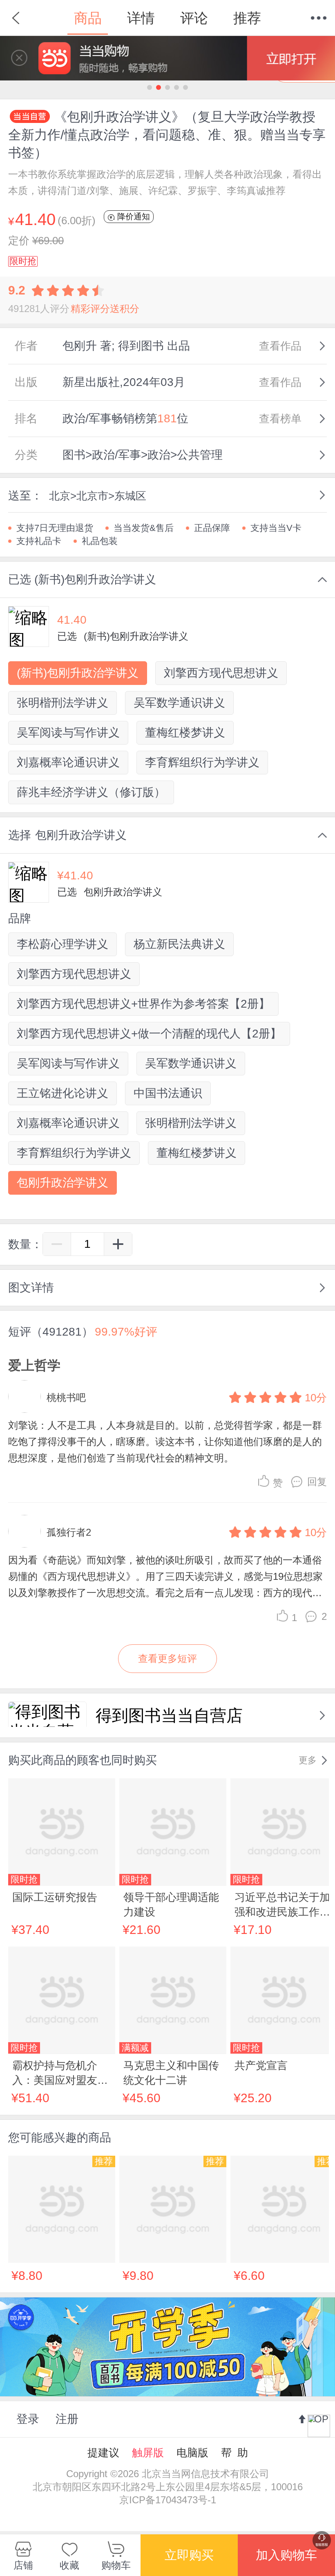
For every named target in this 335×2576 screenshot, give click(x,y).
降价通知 (132, 216)
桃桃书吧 (66, 1397)
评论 (194, 18)
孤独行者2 (69, 1532)
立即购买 (189, 2555)
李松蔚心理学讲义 (63, 944)
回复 (317, 1482)
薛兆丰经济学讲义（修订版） (91, 792)
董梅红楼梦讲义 (185, 733)
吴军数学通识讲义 (179, 703)
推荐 (247, 18)
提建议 (103, 2453)
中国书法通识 (168, 1093)
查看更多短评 (167, 1658)
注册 (67, 2419)
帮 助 (234, 2453)
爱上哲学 (34, 1365)
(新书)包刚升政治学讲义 (78, 673)
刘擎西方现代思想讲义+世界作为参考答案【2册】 (143, 1004)
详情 (141, 18)
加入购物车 (286, 2555)
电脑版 (192, 2453)
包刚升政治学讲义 (63, 1183)
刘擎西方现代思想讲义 (221, 673)
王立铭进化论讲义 (63, 1093)
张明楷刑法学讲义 (63, 703)
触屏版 (148, 2453)
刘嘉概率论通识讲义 (68, 762)
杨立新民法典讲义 (179, 944)
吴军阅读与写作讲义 (68, 733)
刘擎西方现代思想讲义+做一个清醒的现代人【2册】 (149, 1034)
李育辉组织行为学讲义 (202, 762)
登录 (28, 2419)
